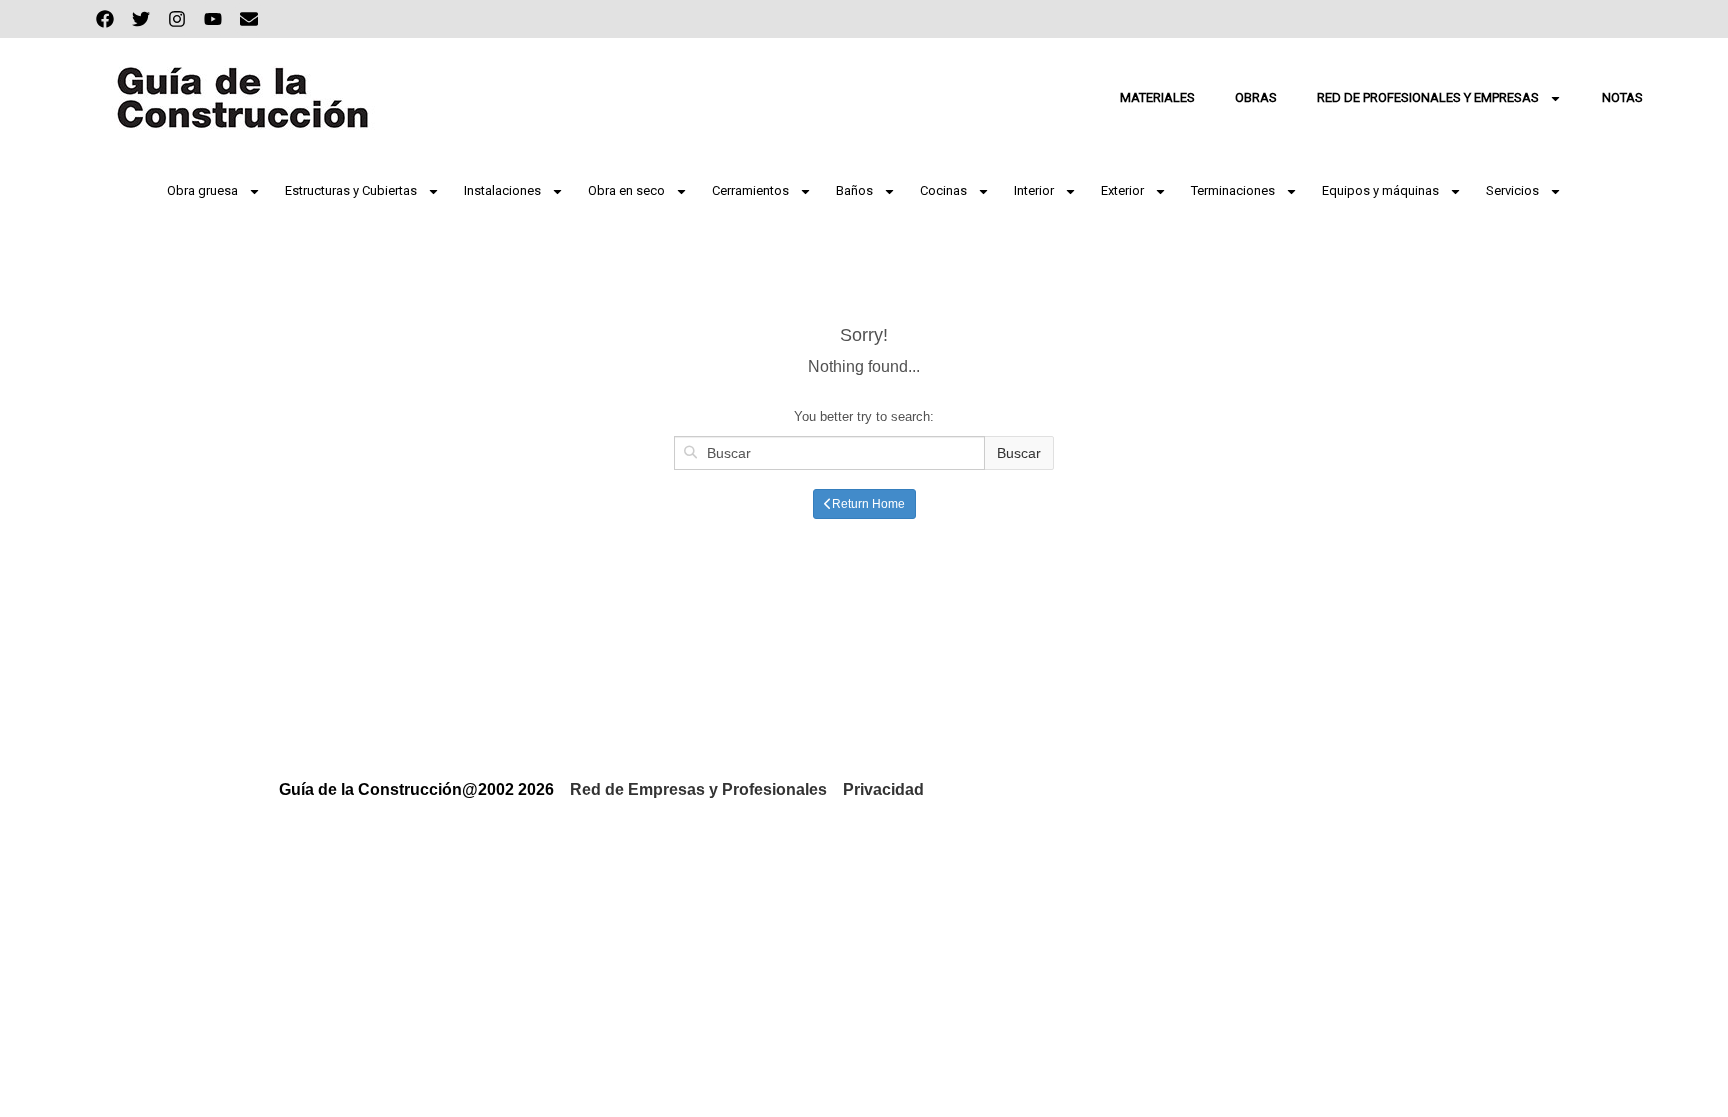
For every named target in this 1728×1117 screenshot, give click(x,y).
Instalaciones (502, 190)
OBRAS (1256, 97)
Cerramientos (750, 190)
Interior (1034, 190)
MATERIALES (1157, 97)
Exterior (1122, 190)
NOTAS (1622, 97)
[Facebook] (105, 19)
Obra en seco (626, 190)
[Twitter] (141, 19)
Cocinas (943, 190)
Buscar (1019, 453)
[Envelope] (249, 19)
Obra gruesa (202, 190)
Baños (854, 190)
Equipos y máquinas (1380, 190)
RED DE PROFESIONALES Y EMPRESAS (1428, 97)
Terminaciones (1233, 190)
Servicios (1512, 190)
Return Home (868, 504)
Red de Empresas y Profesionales (698, 789)
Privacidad (883, 789)
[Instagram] (177, 19)
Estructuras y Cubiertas (351, 190)
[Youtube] (213, 19)
